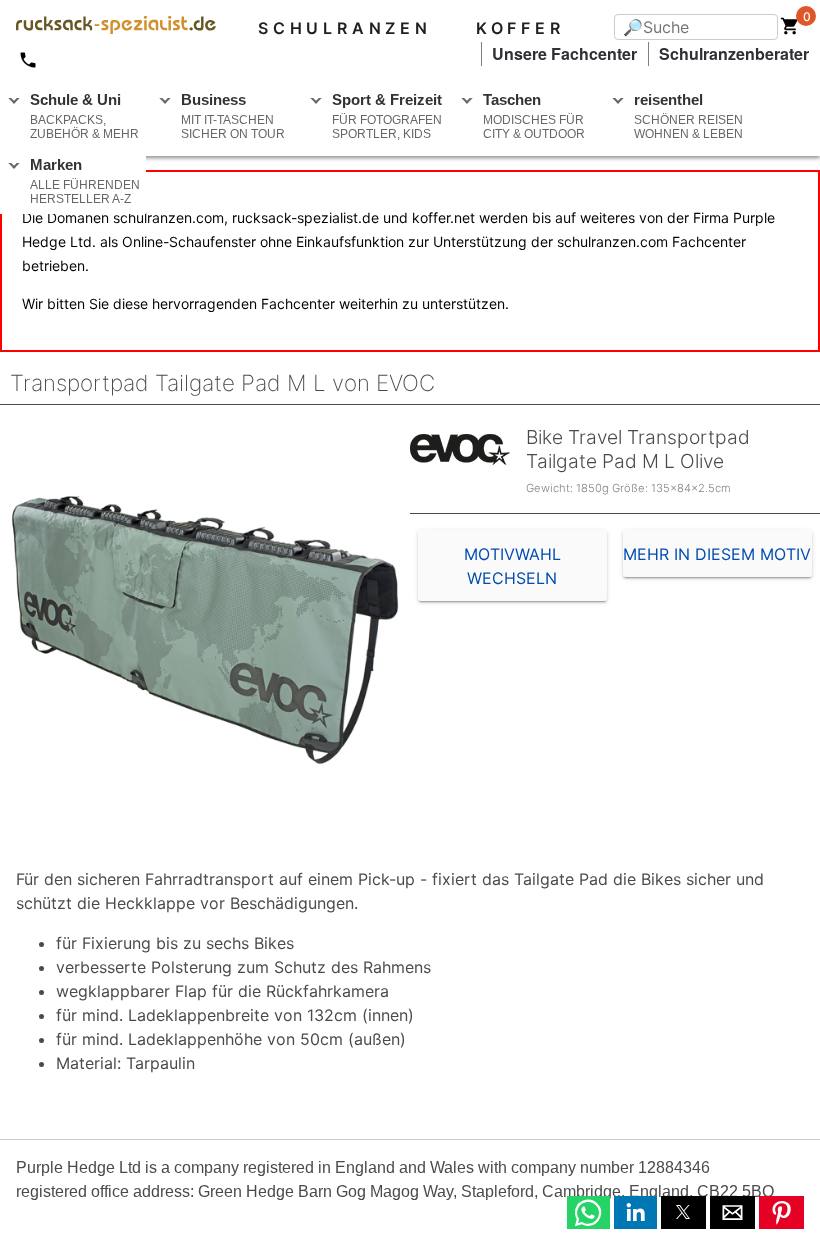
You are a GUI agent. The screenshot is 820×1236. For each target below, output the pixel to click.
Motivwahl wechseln (512, 566)
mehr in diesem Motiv (717, 554)
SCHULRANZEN (345, 28)
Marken (85, 181)
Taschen (534, 116)
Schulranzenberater (734, 53)
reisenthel (688, 116)
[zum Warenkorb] (790, 30)
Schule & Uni (84, 116)
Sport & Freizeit (387, 116)
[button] (588, 1212)
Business (233, 116)
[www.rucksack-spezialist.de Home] (108, 28)
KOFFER (520, 28)
